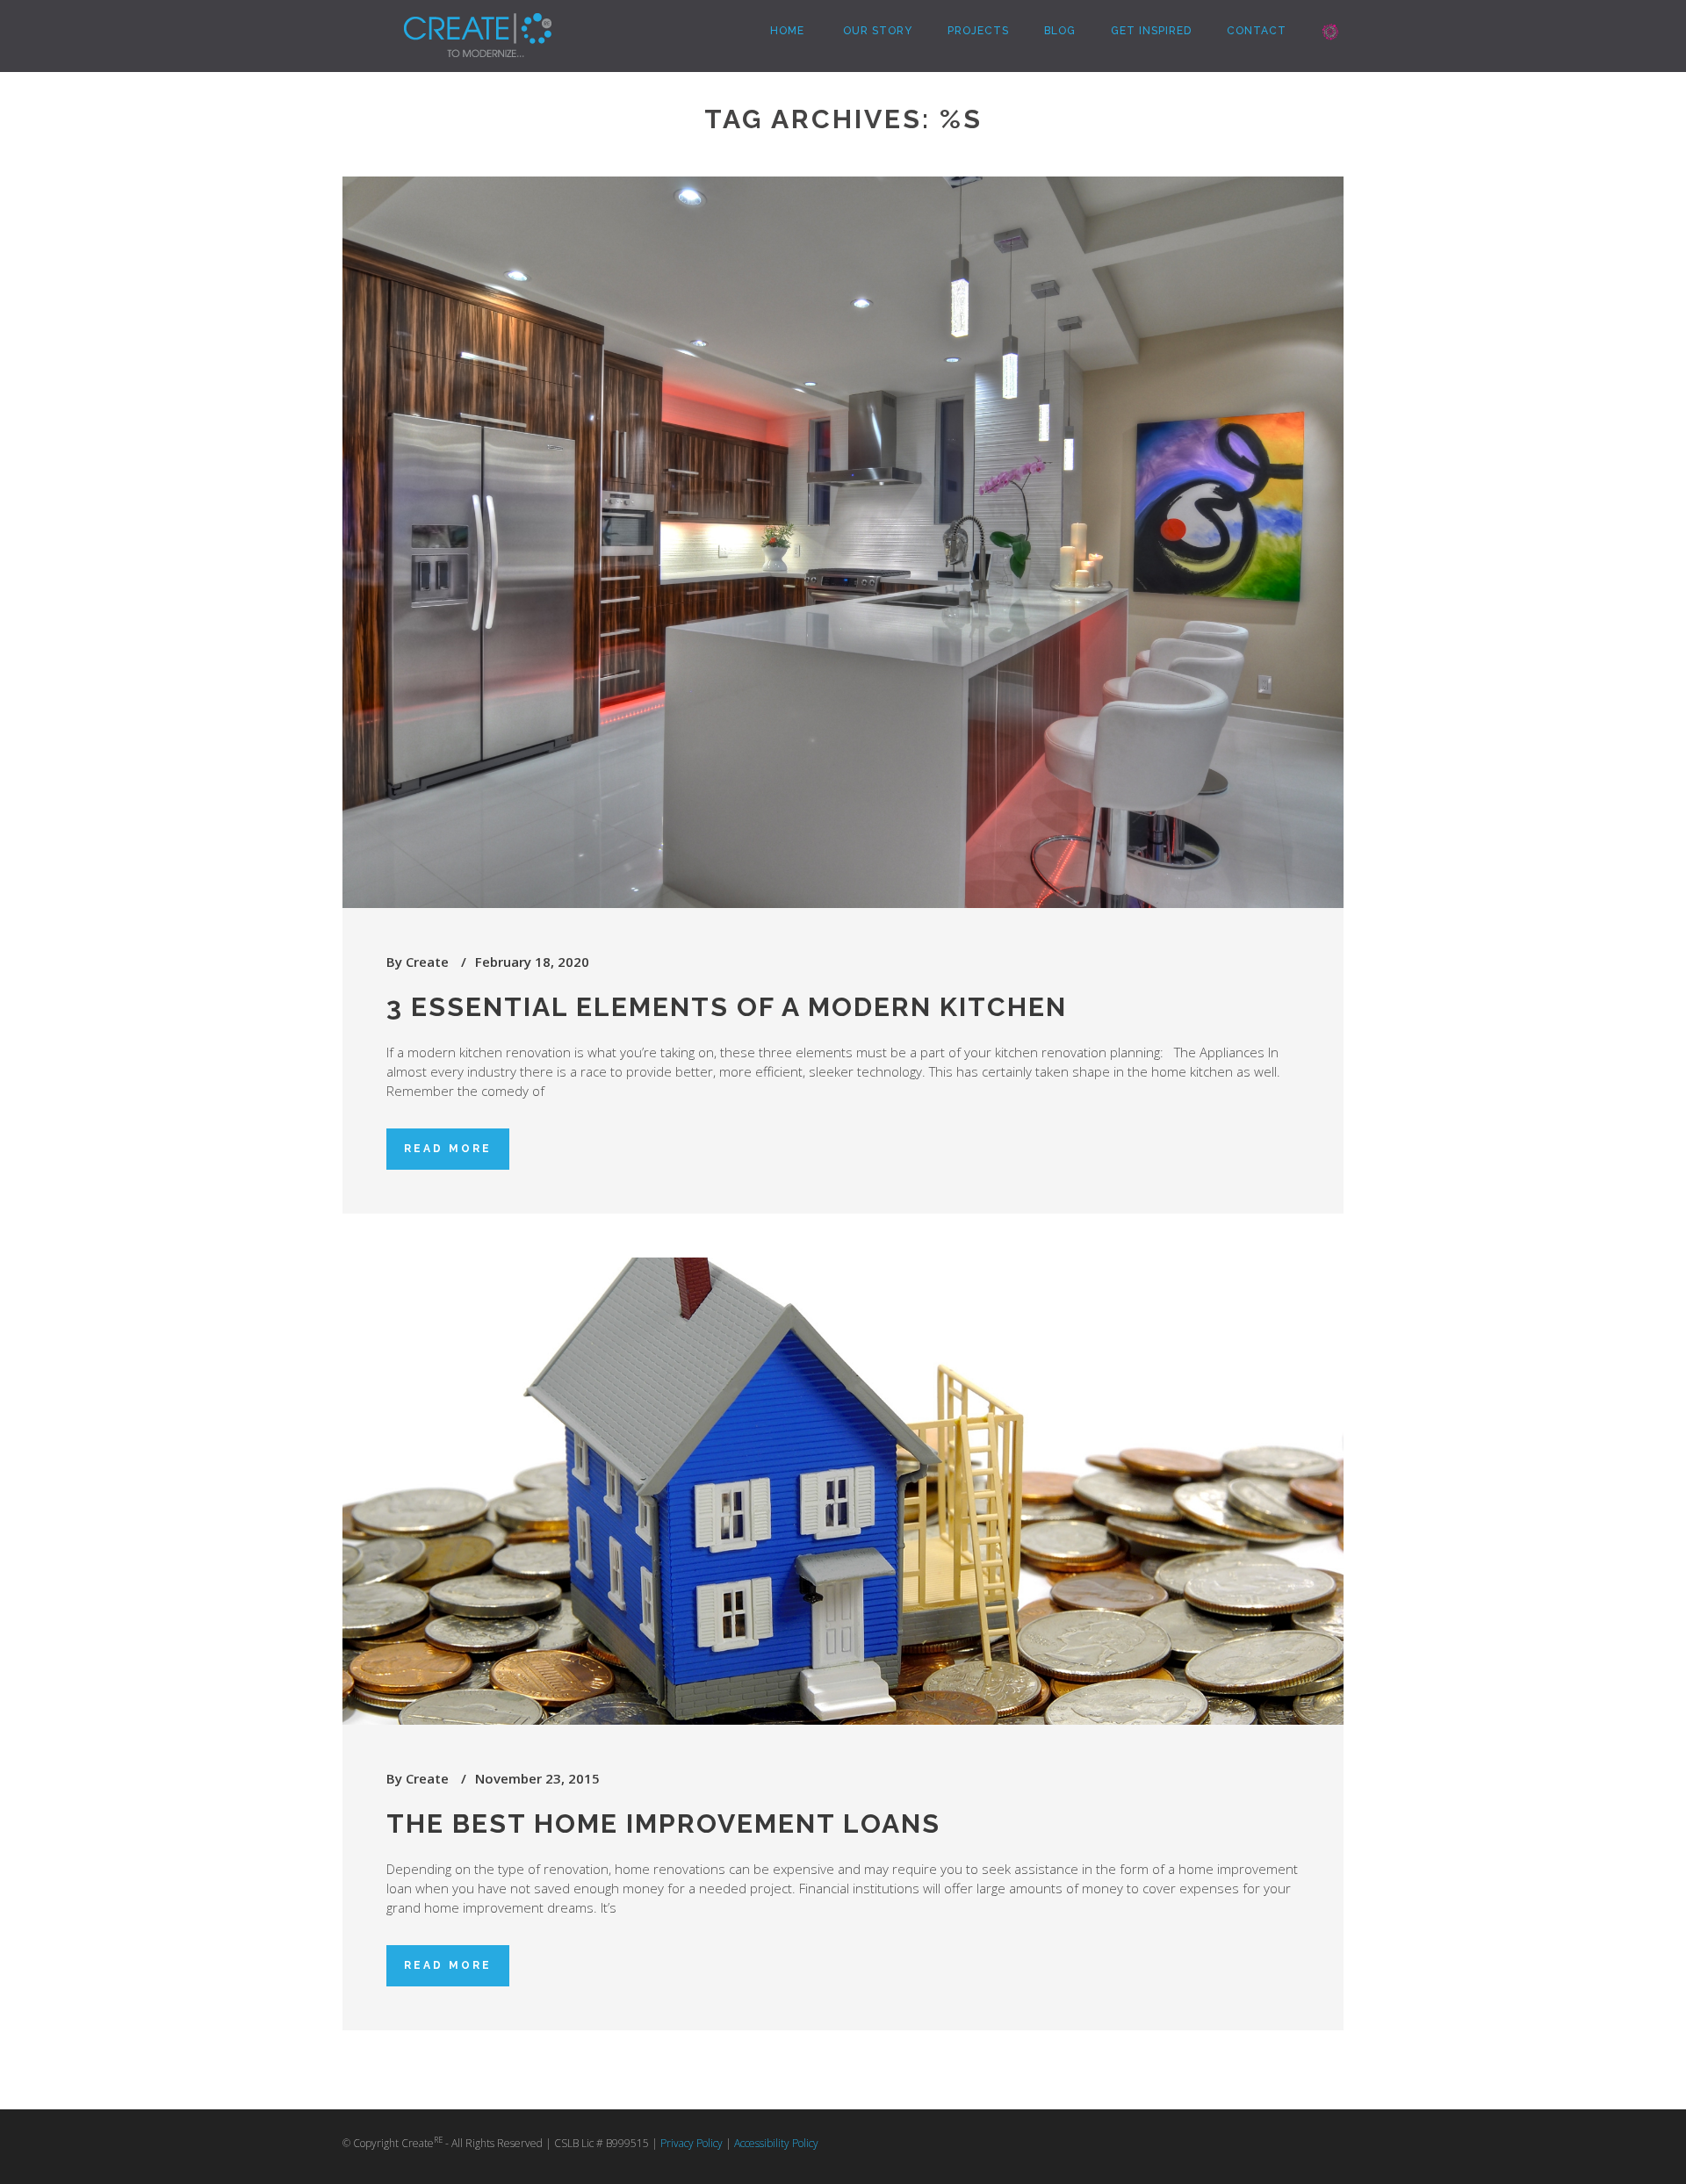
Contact (1257, 31)
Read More (448, 1149)
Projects (978, 31)
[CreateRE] (451, 22)
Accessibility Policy (776, 2143)
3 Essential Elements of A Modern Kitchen (727, 1007)
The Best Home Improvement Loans (663, 1824)
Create (427, 962)
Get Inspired (1151, 31)
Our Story (876, 31)
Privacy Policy (692, 2143)
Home (785, 31)
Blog (1060, 31)
